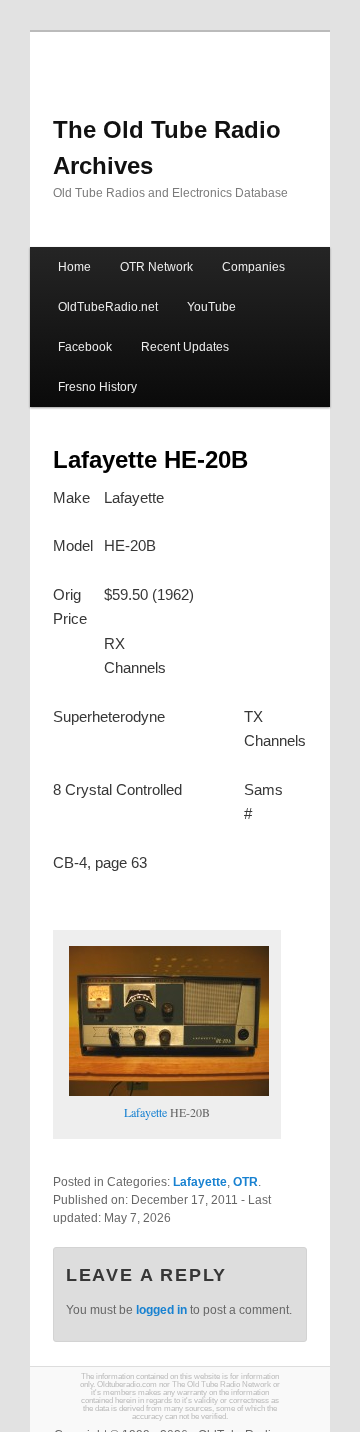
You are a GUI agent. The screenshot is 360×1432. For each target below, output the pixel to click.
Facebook (85, 347)
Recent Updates (185, 347)
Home (74, 267)
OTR (245, 1182)
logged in (161, 1310)
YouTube (211, 307)
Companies (253, 267)
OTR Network (156, 267)
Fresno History (97, 387)
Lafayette (145, 1112)
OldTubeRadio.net (108, 307)
